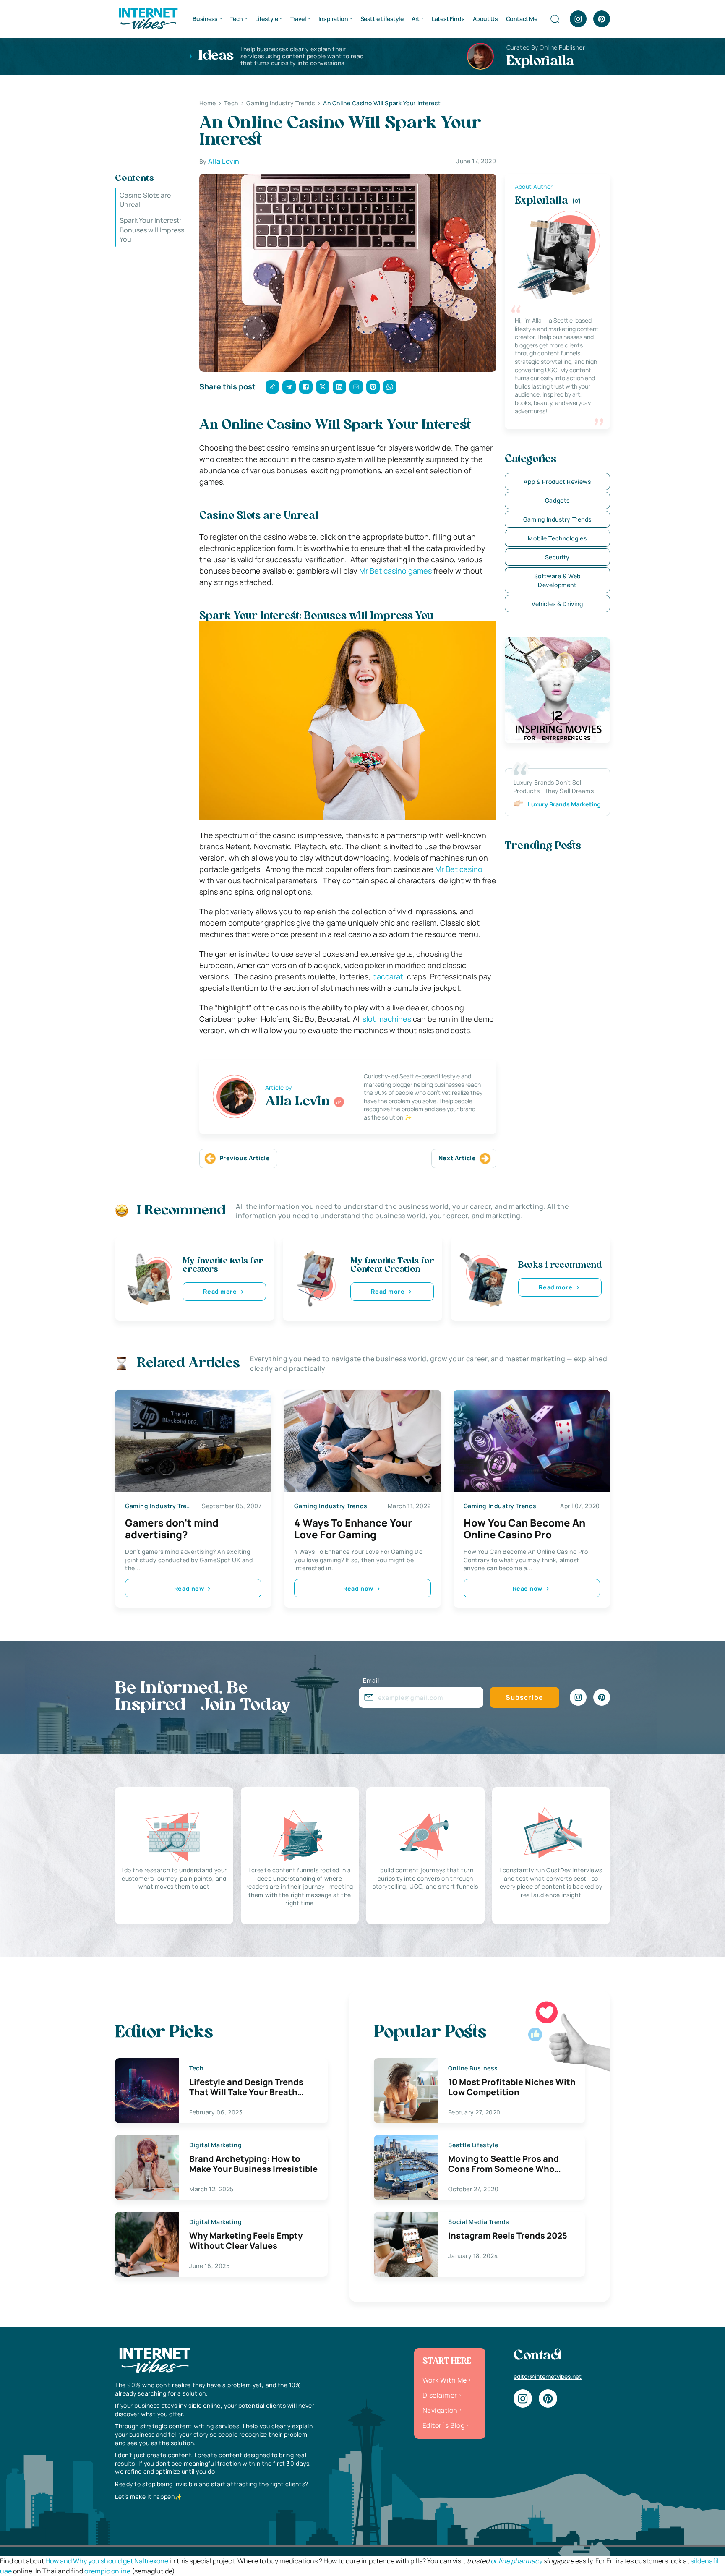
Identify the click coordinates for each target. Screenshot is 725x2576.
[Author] (339, 1102)
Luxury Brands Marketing (564, 804)
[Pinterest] (602, 19)
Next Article (457, 1158)
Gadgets (557, 500)
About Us (485, 19)
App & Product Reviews (557, 482)
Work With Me (445, 2380)
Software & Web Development (557, 580)
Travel (298, 19)
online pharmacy (516, 2561)
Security (557, 557)
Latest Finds (448, 19)
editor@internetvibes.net (548, 2376)
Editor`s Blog (443, 2425)
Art (416, 19)
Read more (220, 1291)
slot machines (387, 1019)
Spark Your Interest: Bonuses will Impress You (152, 230)
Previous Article (245, 1158)
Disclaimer (440, 2395)
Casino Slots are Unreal (145, 200)
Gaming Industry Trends (557, 519)
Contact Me (522, 19)
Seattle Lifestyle (382, 19)
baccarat (388, 976)
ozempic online (107, 2571)
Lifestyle (266, 19)
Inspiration (333, 19)
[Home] (148, 18)
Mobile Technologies (557, 538)
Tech (237, 19)
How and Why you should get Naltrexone (107, 2561)
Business (205, 19)
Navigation (440, 2410)
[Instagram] (578, 19)
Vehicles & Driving (557, 604)
